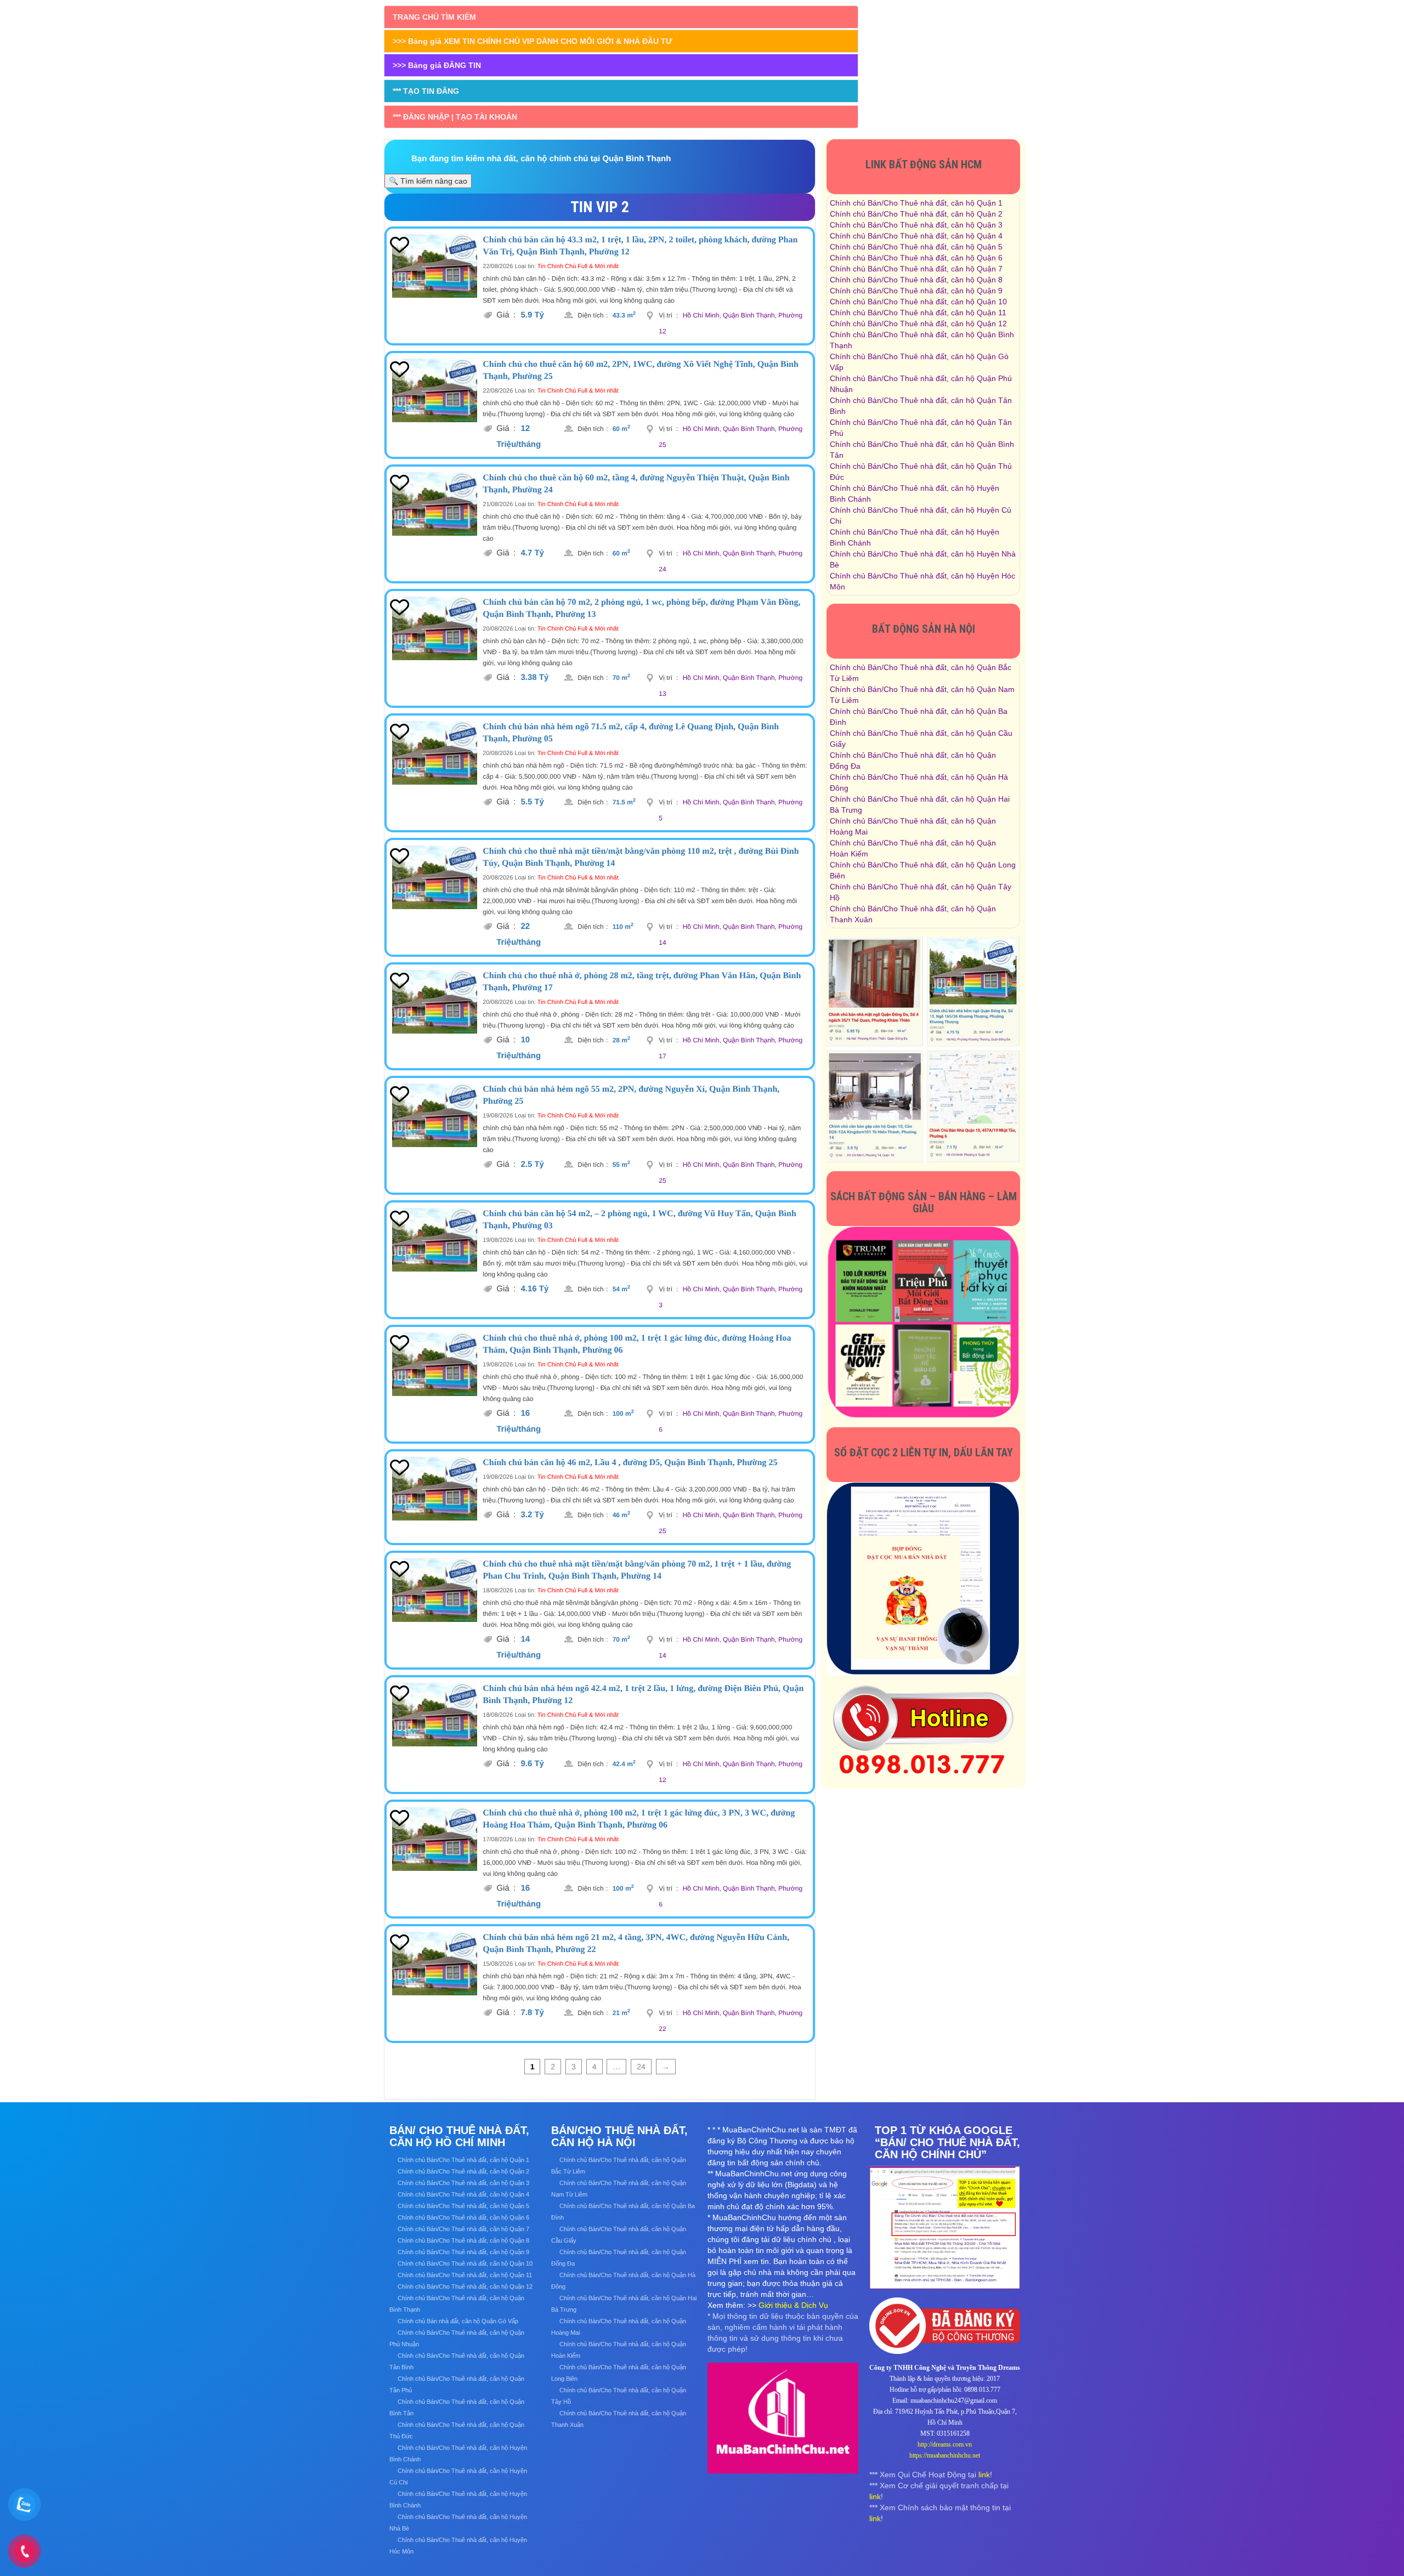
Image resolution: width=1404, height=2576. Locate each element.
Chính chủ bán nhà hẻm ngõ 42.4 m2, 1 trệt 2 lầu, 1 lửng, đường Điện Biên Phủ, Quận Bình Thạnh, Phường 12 (643, 1695)
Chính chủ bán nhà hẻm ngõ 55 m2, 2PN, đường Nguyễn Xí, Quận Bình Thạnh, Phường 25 (631, 1095)
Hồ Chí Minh (701, 315)
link (984, 2475)
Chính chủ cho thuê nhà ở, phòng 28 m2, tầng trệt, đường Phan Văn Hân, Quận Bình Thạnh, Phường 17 (642, 982)
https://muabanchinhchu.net (945, 2455)
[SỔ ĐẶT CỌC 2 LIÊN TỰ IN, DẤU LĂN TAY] (923, 1578)
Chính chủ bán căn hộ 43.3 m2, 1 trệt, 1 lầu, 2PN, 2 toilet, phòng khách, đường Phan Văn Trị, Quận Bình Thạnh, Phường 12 (640, 246)
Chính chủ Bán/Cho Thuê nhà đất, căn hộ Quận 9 (916, 291)
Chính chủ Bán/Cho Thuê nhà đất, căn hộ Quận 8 (916, 280)
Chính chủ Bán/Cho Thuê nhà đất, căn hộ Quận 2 (916, 214)
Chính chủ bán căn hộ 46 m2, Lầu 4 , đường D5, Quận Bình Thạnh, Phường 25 (630, 1463)
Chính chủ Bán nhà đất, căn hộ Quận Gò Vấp (458, 2321)
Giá (506, 315)
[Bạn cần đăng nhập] (399, 245)
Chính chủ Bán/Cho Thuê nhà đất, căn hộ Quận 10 (918, 302)
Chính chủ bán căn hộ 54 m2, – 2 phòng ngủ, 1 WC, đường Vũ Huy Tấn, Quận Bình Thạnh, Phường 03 (639, 1220)
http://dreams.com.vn (945, 2444)
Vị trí (668, 315)
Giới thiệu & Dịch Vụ (793, 2305)
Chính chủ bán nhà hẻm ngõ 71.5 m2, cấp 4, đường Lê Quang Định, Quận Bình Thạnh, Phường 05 (631, 733)
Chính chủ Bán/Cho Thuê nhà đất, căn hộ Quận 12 (918, 324)
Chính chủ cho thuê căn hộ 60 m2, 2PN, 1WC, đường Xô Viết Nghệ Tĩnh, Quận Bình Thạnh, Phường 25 (641, 370)
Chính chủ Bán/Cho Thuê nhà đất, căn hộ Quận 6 (916, 258)
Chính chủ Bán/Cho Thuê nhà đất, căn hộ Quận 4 (916, 236)
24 (641, 2067)
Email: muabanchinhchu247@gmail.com (945, 2401)
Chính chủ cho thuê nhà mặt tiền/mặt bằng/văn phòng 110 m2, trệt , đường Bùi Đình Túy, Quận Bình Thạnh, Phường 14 (641, 857)
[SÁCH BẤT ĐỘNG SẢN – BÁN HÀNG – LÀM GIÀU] (923, 1322)
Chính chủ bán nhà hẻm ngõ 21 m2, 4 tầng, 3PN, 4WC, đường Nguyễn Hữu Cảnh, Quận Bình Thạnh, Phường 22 (636, 1944)
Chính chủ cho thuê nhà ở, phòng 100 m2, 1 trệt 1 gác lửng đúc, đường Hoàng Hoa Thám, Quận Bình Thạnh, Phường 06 (637, 1344)
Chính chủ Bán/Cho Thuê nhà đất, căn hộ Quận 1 (916, 203)
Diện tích (593, 315)
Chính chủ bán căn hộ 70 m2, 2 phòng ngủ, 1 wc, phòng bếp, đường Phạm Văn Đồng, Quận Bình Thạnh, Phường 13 (641, 608)
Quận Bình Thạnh (749, 315)
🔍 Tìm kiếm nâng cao (428, 181)
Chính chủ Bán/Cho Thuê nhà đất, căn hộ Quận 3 (916, 225)
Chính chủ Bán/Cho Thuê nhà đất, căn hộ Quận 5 (916, 247)
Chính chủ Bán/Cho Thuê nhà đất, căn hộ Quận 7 (916, 269)
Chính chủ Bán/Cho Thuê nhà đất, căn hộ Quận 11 (918, 313)
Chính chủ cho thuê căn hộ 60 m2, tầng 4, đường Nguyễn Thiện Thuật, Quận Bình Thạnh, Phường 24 (636, 484)
